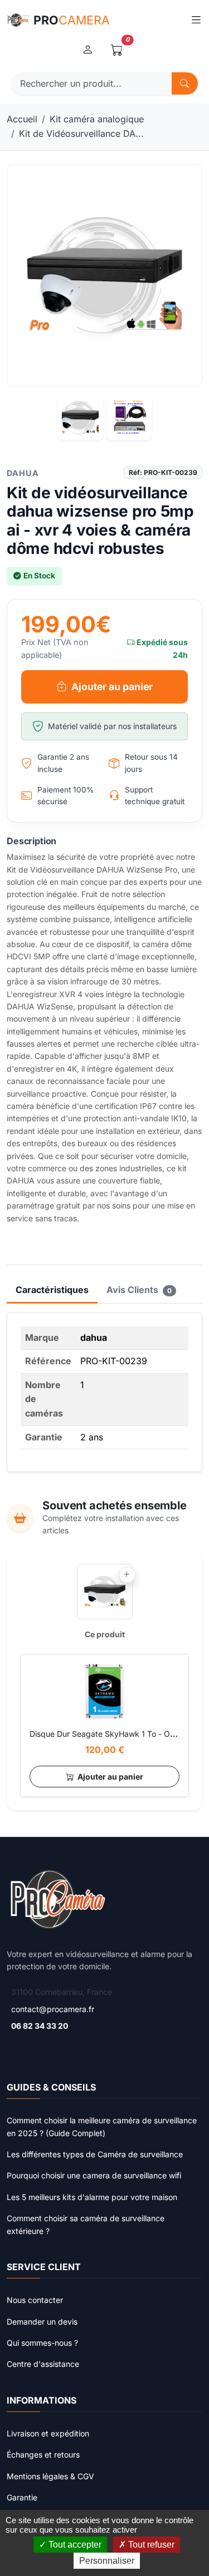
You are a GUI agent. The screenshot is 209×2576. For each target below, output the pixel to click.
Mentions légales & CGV (50, 2476)
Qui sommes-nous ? (42, 2343)
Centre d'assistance (43, 2364)
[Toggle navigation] (196, 20)
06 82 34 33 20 (40, 2026)
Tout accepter (74, 2545)
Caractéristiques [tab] (52, 1290)
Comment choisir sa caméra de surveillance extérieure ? (86, 2224)
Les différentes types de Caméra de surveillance (95, 2154)
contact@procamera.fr (53, 2009)
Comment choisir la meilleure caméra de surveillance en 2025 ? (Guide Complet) (102, 2126)
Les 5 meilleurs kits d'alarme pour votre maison (92, 2197)
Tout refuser (150, 2545)
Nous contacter (35, 2300)
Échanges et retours (43, 2454)
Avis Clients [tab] (139, 1290)
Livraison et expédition (48, 2433)
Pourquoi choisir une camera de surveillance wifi (94, 2175)
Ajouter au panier (112, 687)
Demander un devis (42, 2322)
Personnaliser (107, 2561)
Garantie (22, 2497)
